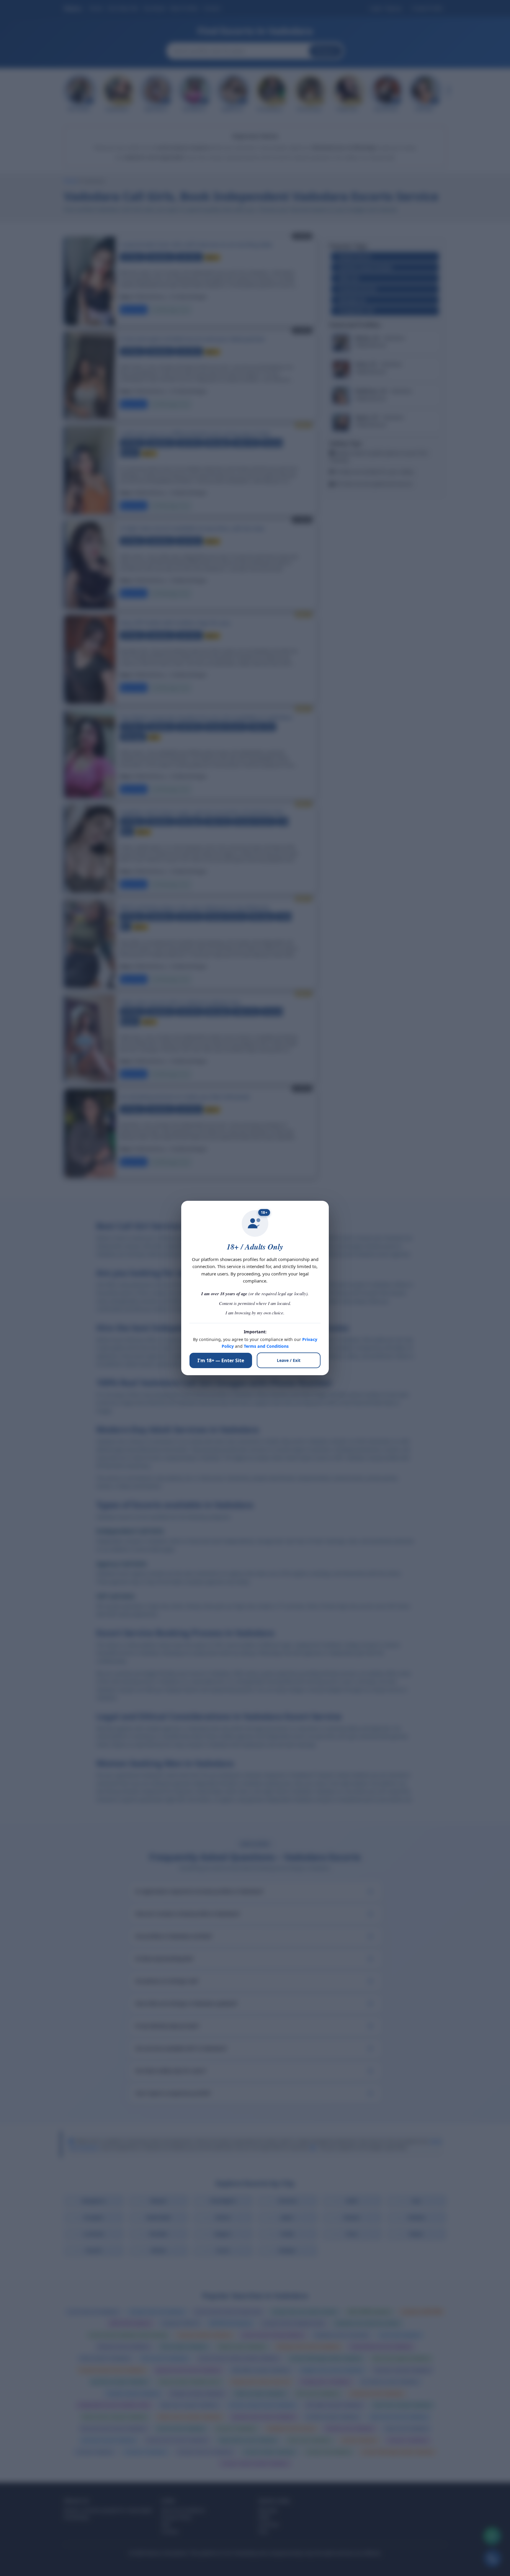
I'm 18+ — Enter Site (221, 1360)
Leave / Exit (289, 1360)
